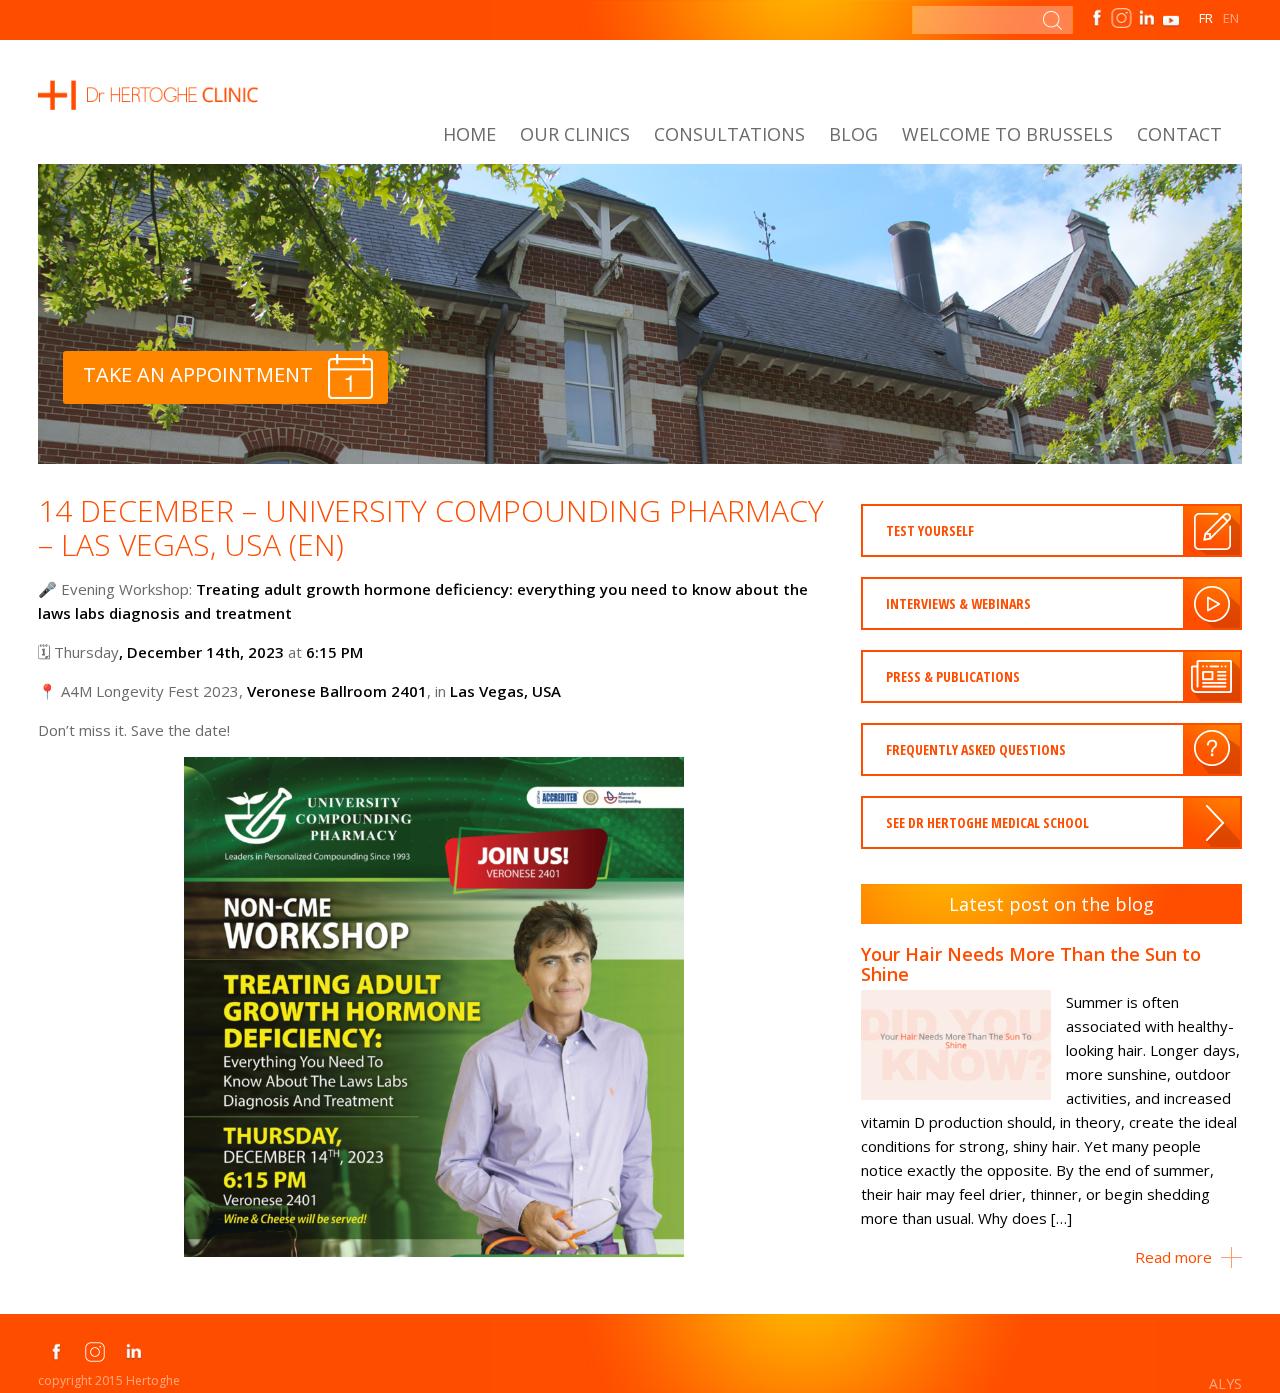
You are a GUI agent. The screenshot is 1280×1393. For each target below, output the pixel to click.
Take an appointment (198, 374)
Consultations (729, 134)
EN (1231, 18)
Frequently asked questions (976, 749)
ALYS (1225, 1383)
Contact (1179, 134)
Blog (853, 134)
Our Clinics (575, 134)
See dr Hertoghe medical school (987, 822)
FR (1206, 18)
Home (469, 134)
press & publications (953, 676)
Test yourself (930, 530)
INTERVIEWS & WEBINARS (958, 603)
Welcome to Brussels (1007, 134)
